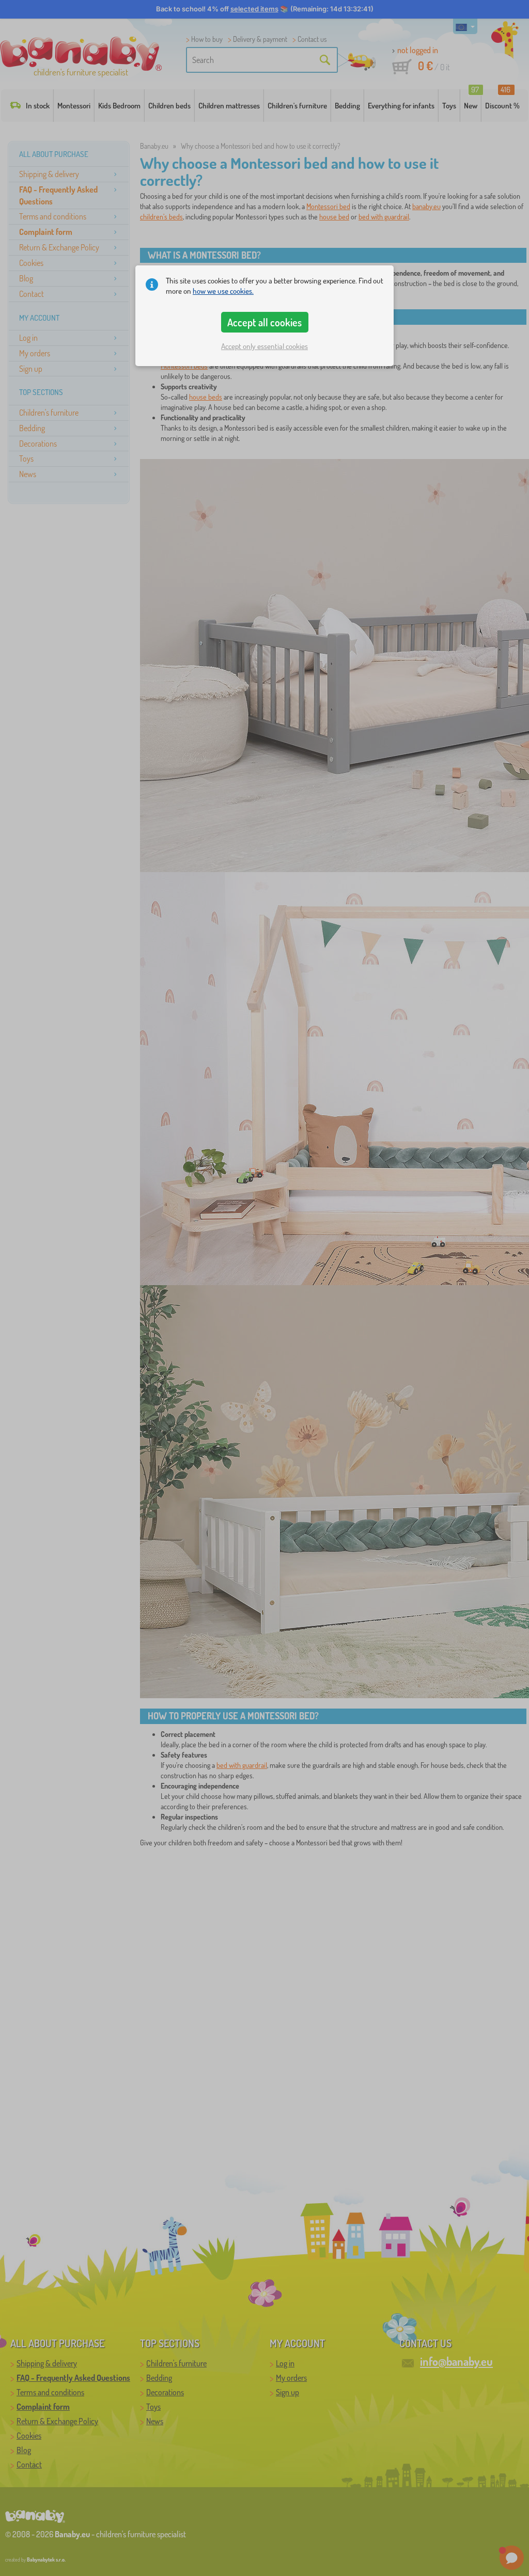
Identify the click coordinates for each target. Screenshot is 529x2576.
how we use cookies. (223, 291)
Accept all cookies (264, 322)
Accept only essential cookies (264, 346)
